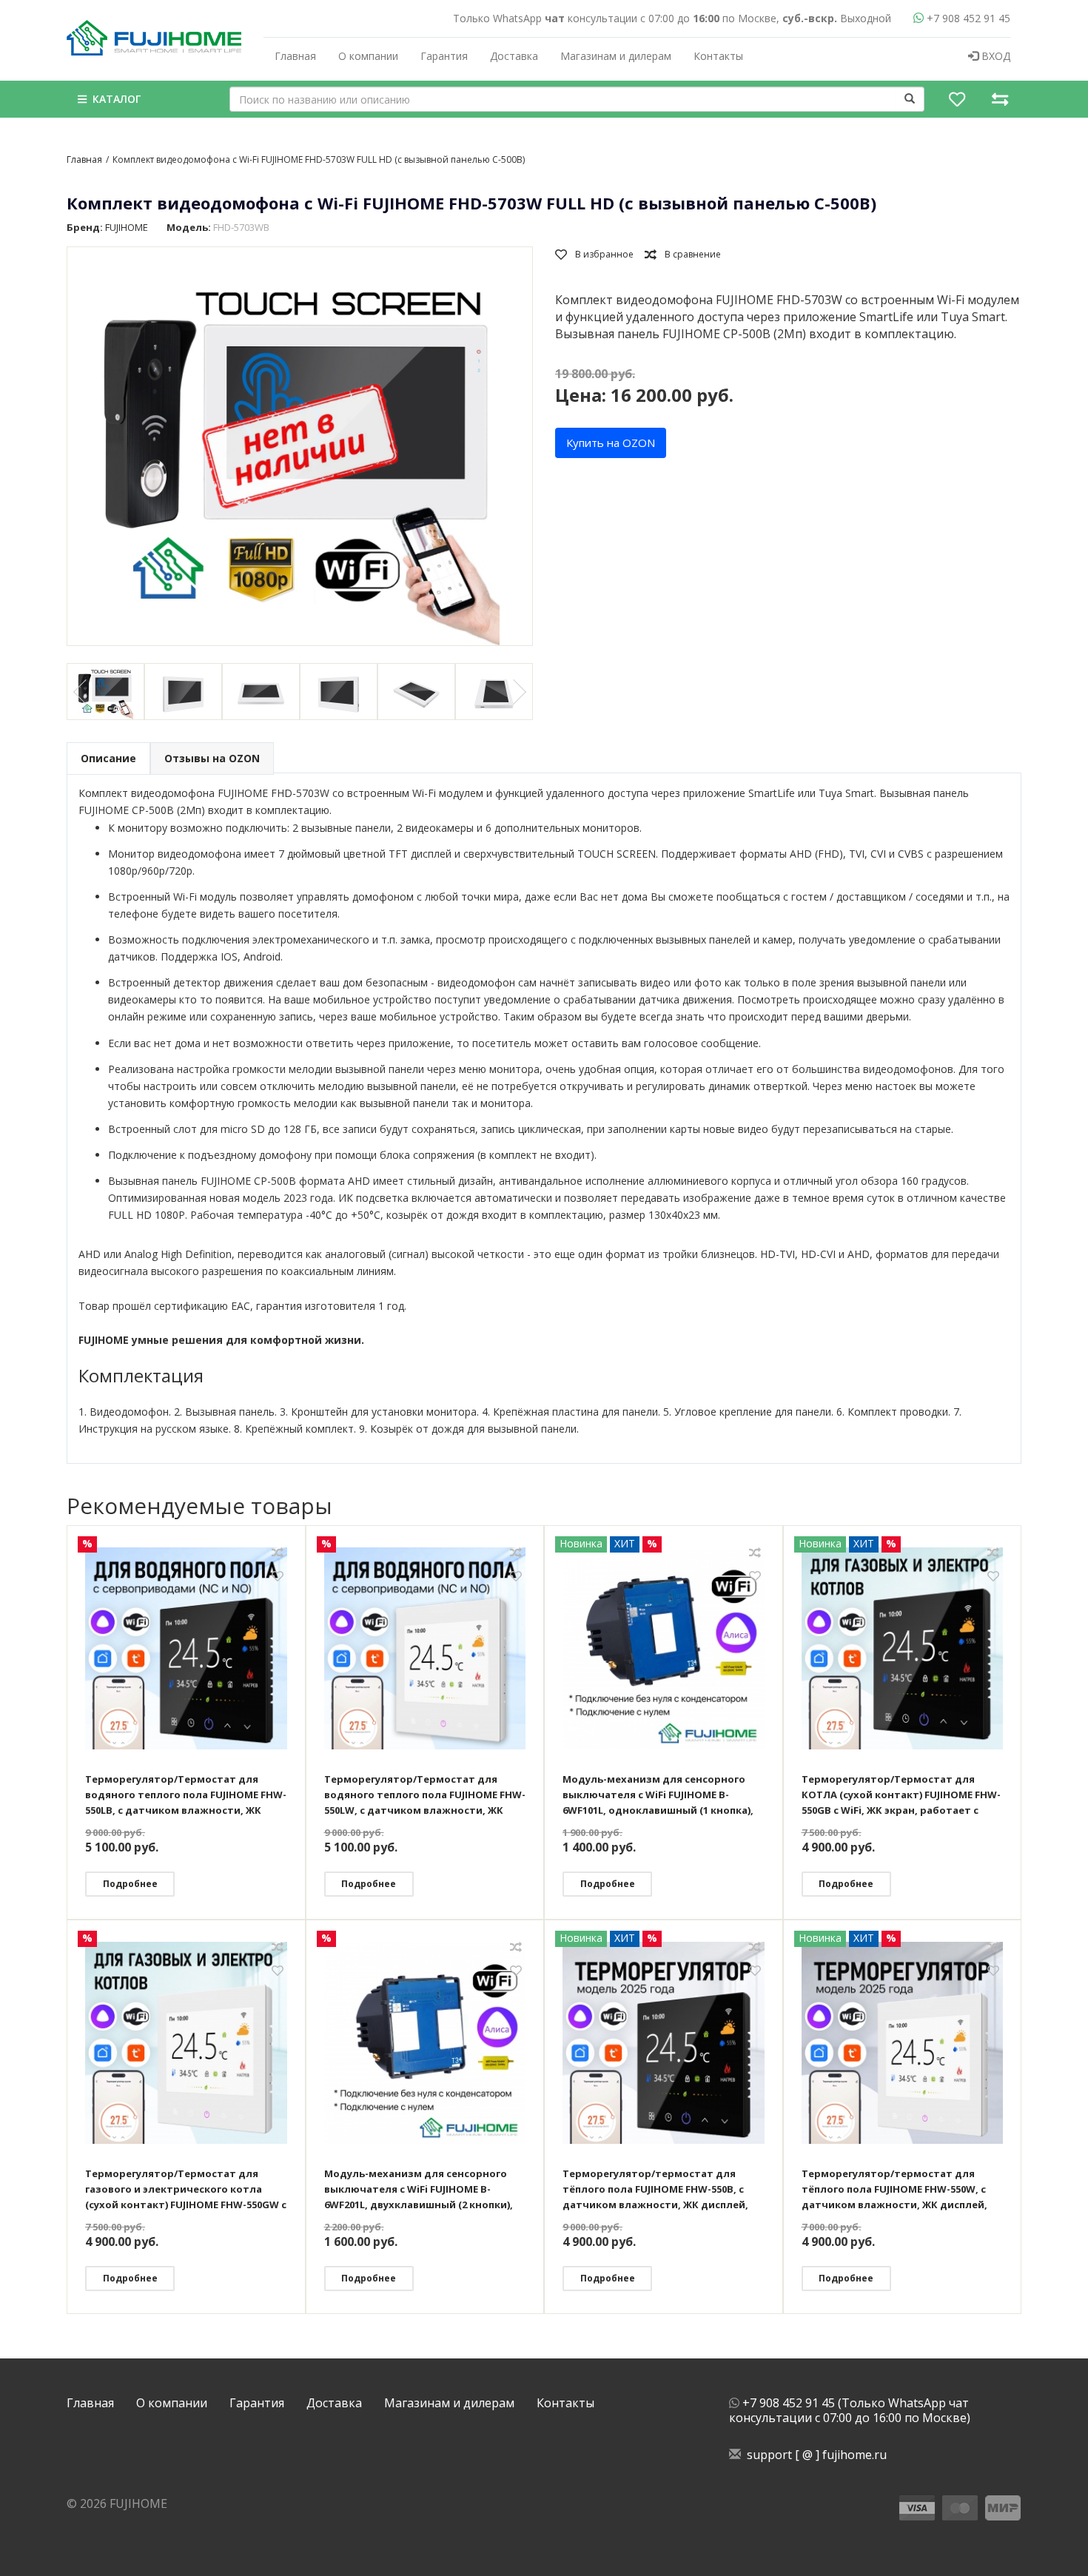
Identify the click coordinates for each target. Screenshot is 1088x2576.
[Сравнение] (1000, 99)
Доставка (514, 56)
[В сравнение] (683, 254)
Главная (295, 56)
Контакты (718, 56)
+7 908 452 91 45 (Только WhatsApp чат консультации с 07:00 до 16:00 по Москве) (850, 2410)
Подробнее (130, 1884)
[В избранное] (594, 254)
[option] (105, 692)
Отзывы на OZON (212, 758)
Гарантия (444, 56)
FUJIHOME (127, 227)
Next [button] (518, 692)
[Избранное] (957, 99)
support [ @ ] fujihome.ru (814, 2455)
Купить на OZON (611, 443)
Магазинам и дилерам (616, 56)
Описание (108, 758)
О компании (368, 56)
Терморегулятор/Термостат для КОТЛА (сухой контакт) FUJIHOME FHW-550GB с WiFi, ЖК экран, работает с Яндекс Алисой (901, 1795)
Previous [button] (81, 692)
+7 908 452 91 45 (967, 18)
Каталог (114, 99)
